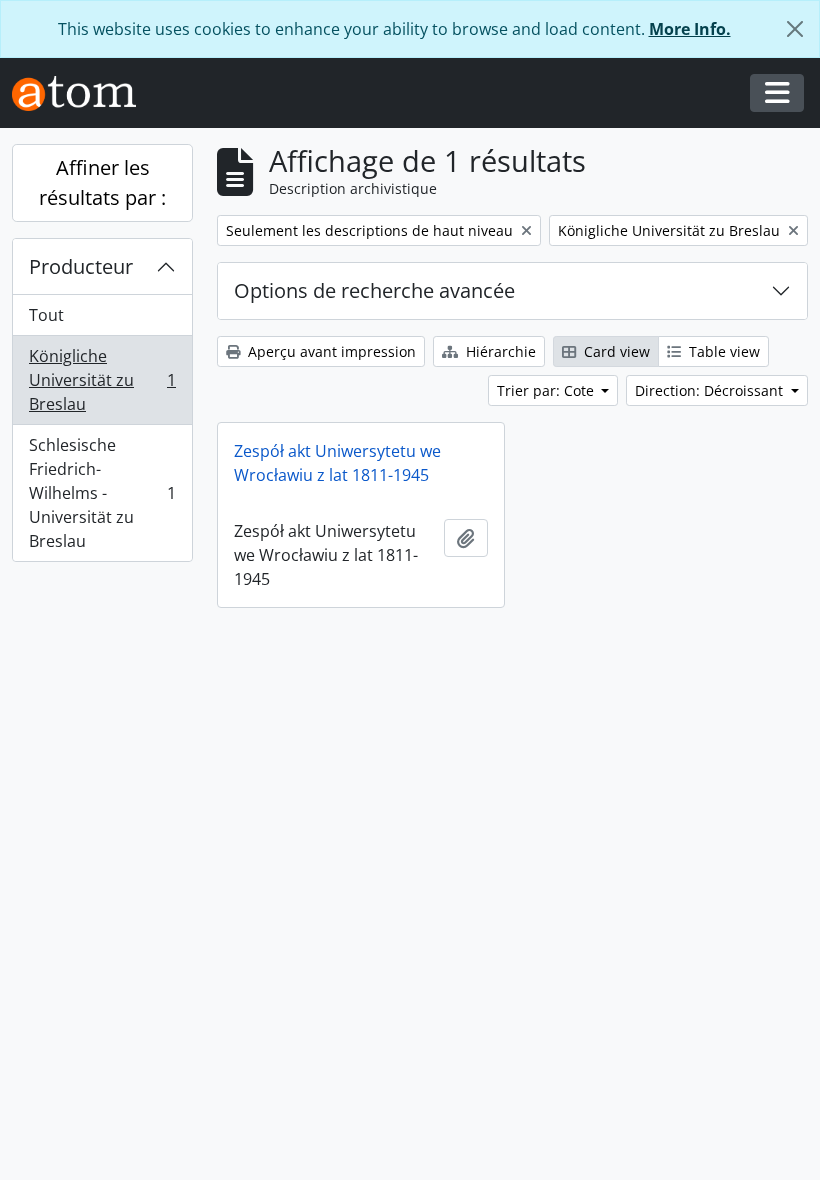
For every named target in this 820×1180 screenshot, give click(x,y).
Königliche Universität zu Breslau (102, 380)
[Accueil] (82, 93)
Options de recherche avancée (374, 290)
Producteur (81, 266)
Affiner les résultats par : (102, 182)
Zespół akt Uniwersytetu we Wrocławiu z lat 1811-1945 (337, 463)
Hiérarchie (499, 351)
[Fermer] (795, 29)
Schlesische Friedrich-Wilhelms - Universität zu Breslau (102, 493)
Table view (722, 351)
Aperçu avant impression (330, 351)
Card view (615, 351)
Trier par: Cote (547, 390)
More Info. (690, 29)
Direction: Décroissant (711, 390)
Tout (46, 315)
